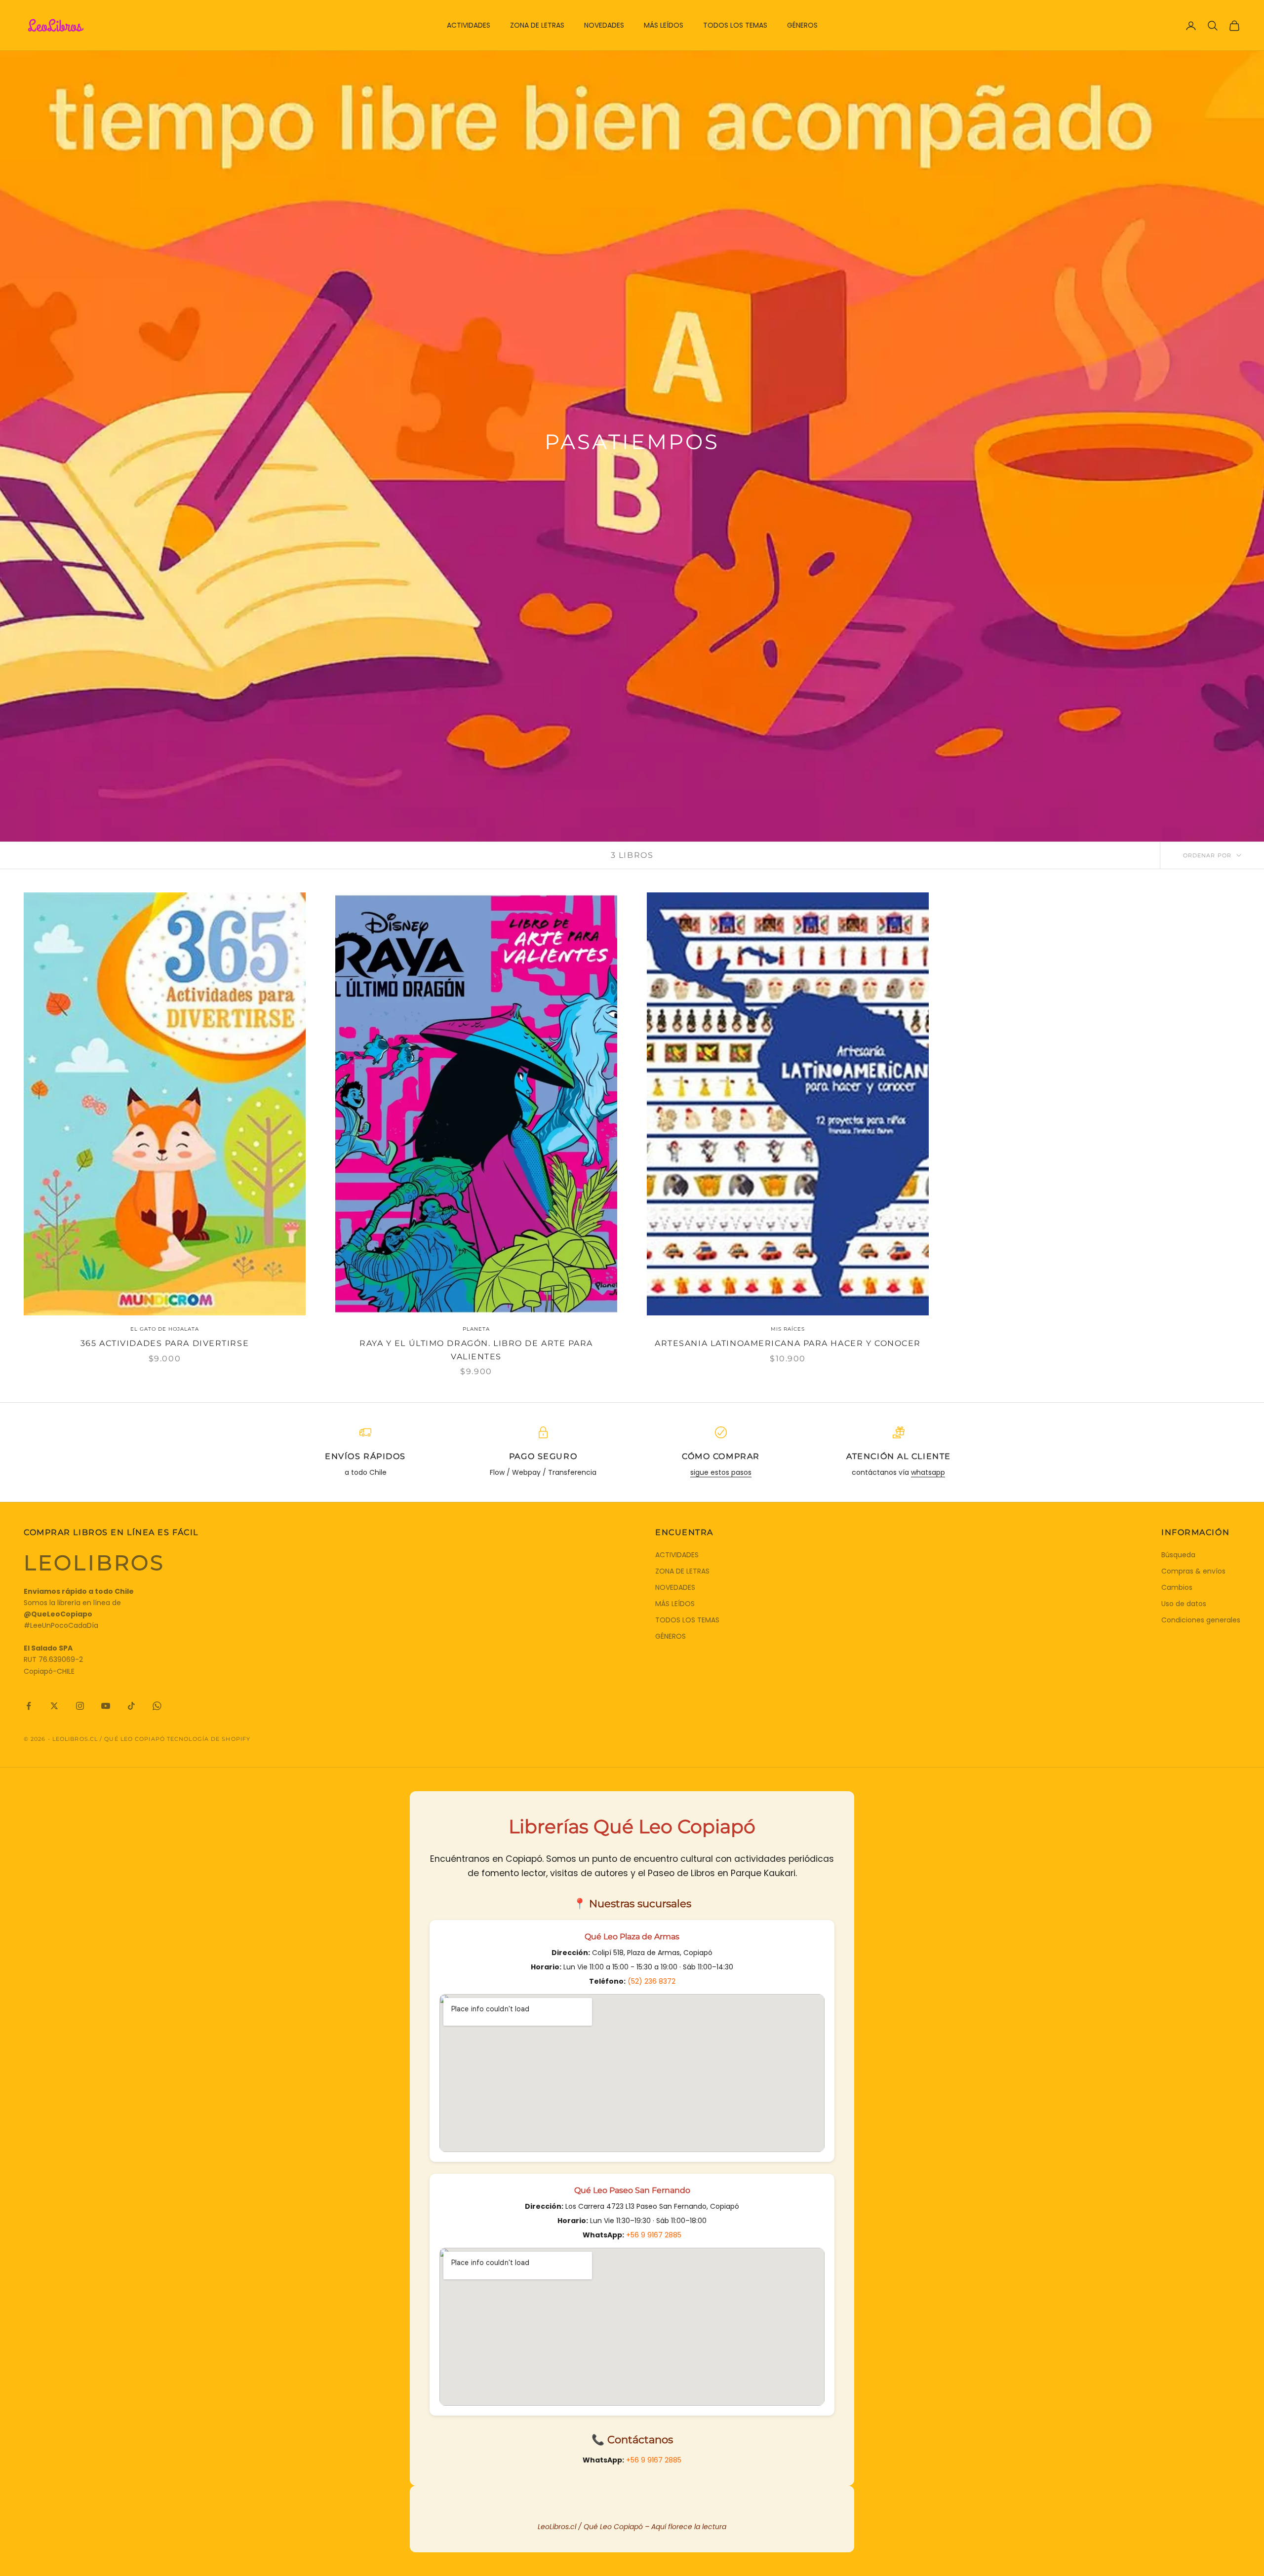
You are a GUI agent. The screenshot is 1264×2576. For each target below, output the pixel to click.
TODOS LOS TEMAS (735, 25)
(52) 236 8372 (652, 1981)
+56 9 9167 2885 (654, 2235)
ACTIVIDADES (469, 25)
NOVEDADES (604, 25)
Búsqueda (1178, 1555)
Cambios (1177, 1587)
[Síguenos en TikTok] (131, 1706)
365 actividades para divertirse (165, 1343)
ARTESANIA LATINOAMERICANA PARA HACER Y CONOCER (788, 1343)
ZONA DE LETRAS (537, 25)
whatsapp (928, 1472)
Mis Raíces (788, 1329)
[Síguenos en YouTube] (106, 1706)
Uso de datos (1184, 1604)
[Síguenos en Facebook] (29, 1706)
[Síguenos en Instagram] (80, 1706)
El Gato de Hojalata (165, 1329)
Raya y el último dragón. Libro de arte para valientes (476, 1350)
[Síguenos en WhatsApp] (157, 1706)
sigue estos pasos (721, 1472)
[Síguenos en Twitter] (54, 1706)
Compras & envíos (1193, 1571)
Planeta (476, 1329)
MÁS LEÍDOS (664, 25)
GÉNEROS (802, 25)
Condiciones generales (1201, 1620)
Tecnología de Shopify (209, 1739)
